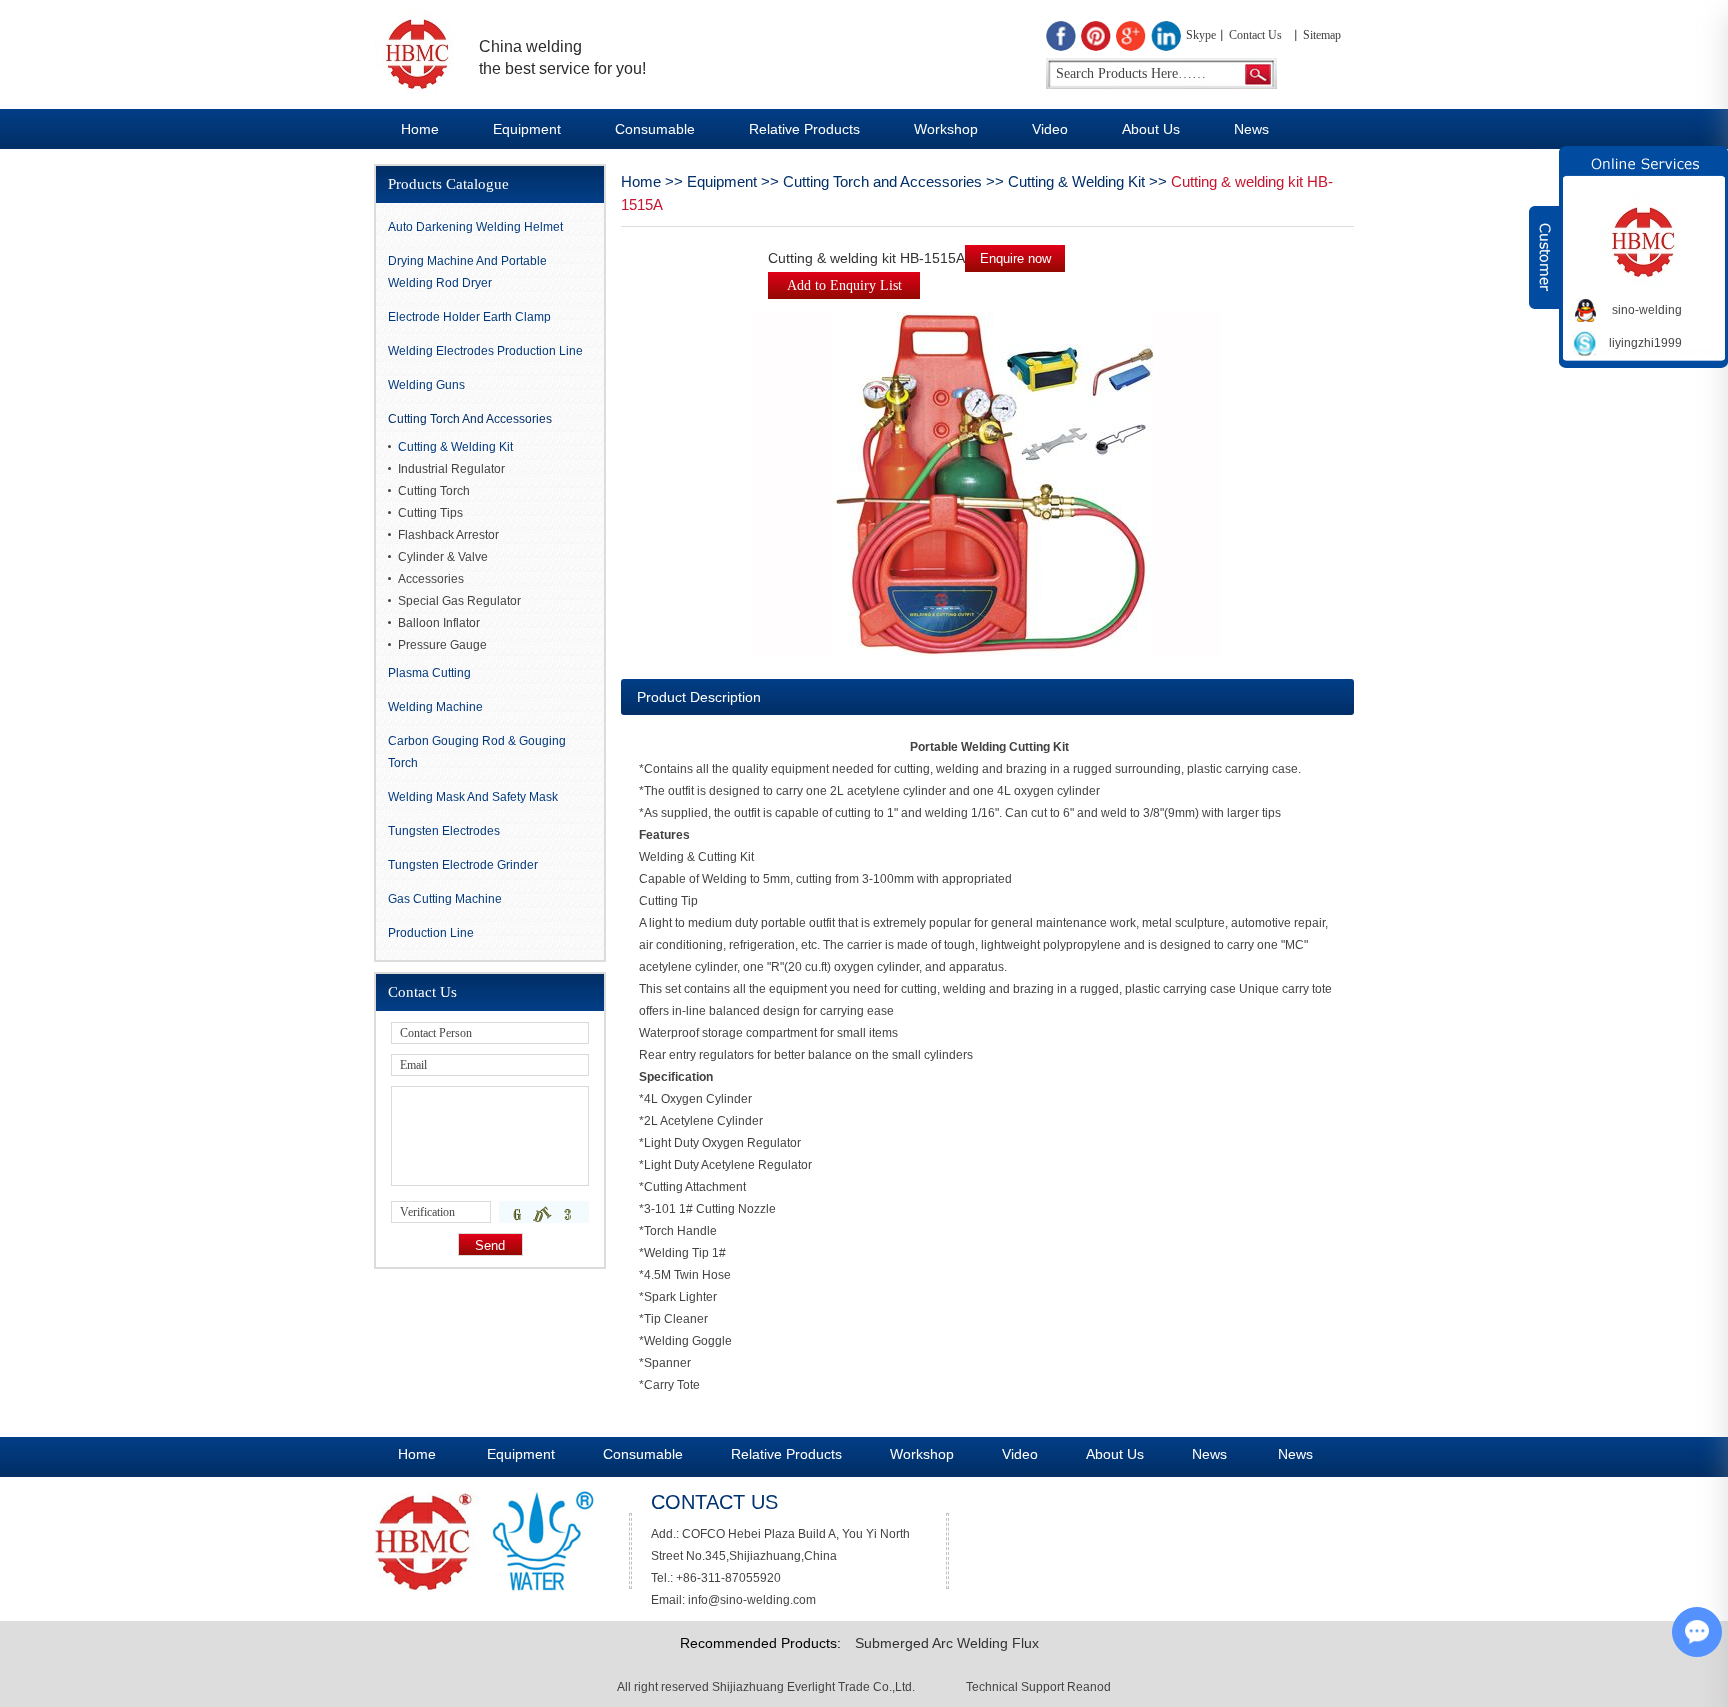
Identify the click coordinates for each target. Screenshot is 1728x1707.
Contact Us (1255, 35)
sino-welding (1647, 310)
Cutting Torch (434, 491)
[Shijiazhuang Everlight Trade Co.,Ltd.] (416, 53)
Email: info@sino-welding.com (733, 1600)
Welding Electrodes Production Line (485, 351)
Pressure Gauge (442, 645)
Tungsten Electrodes (444, 831)
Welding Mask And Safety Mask (473, 797)
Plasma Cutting (429, 673)
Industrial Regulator (451, 469)
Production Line (431, 933)
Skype (1201, 35)
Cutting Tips (430, 513)
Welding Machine (435, 707)
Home (420, 129)
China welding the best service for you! (562, 57)
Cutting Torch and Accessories (882, 181)
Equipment (527, 129)
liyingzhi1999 (1645, 343)
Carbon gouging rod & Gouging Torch (477, 752)
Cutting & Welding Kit (1076, 181)
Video (1050, 129)
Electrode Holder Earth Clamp (469, 317)
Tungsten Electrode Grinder (463, 865)
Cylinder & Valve (443, 557)
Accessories (431, 579)
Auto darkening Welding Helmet (475, 227)
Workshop (946, 129)
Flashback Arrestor (448, 535)
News (1251, 129)
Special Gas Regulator (459, 601)
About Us (1151, 129)
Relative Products (804, 129)
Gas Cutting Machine (445, 899)
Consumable (655, 129)
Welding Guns (426, 385)
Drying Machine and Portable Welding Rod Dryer (467, 272)
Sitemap (1322, 35)
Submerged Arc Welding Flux (947, 1643)
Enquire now (1015, 258)
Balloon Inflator (439, 623)
